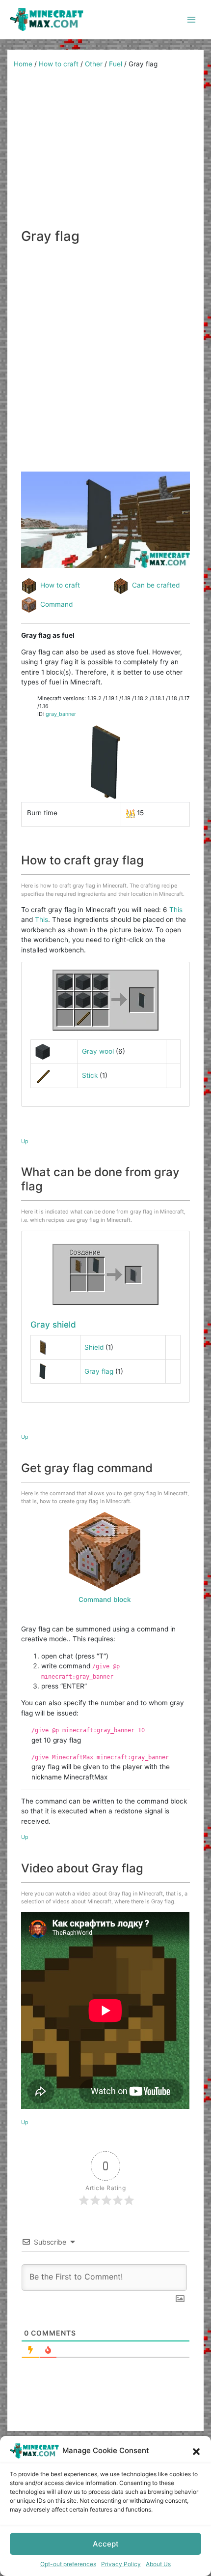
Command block (105, 1599)
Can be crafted (156, 585)
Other (94, 64)
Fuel (116, 64)
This (176, 910)
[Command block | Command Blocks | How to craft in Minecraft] (105, 1551)
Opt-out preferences (68, 2564)
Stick (90, 1075)
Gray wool (98, 1051)
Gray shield (53, 1324)
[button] (196, 2451)
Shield (94, 1347)
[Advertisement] (105, 152)
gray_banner (61, 714)
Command (56, 604)
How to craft (59, 64)
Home (23, 64)
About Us (158, 2564)
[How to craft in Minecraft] (105, 1274)
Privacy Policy (121, 2564)
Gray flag (99, 1371)
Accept (106, 2544)
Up (25, 1141)
